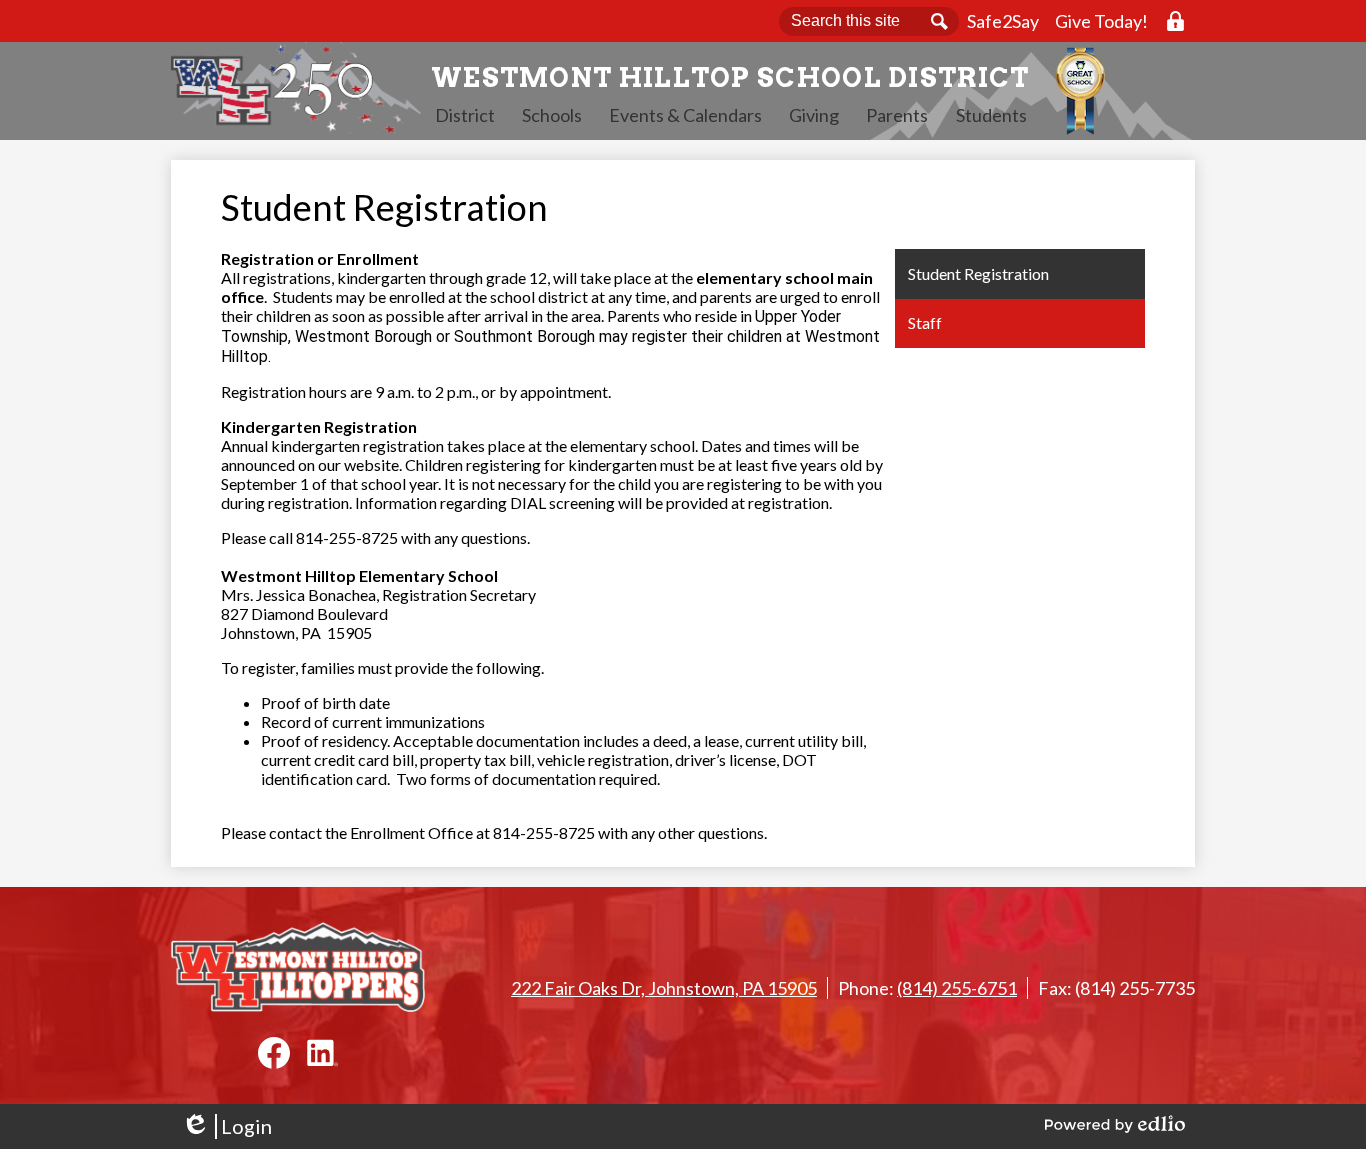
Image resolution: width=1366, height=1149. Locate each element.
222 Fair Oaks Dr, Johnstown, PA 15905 (664, 988)
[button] (465, 115)
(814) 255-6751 (957, 988)
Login (226, 1126)
